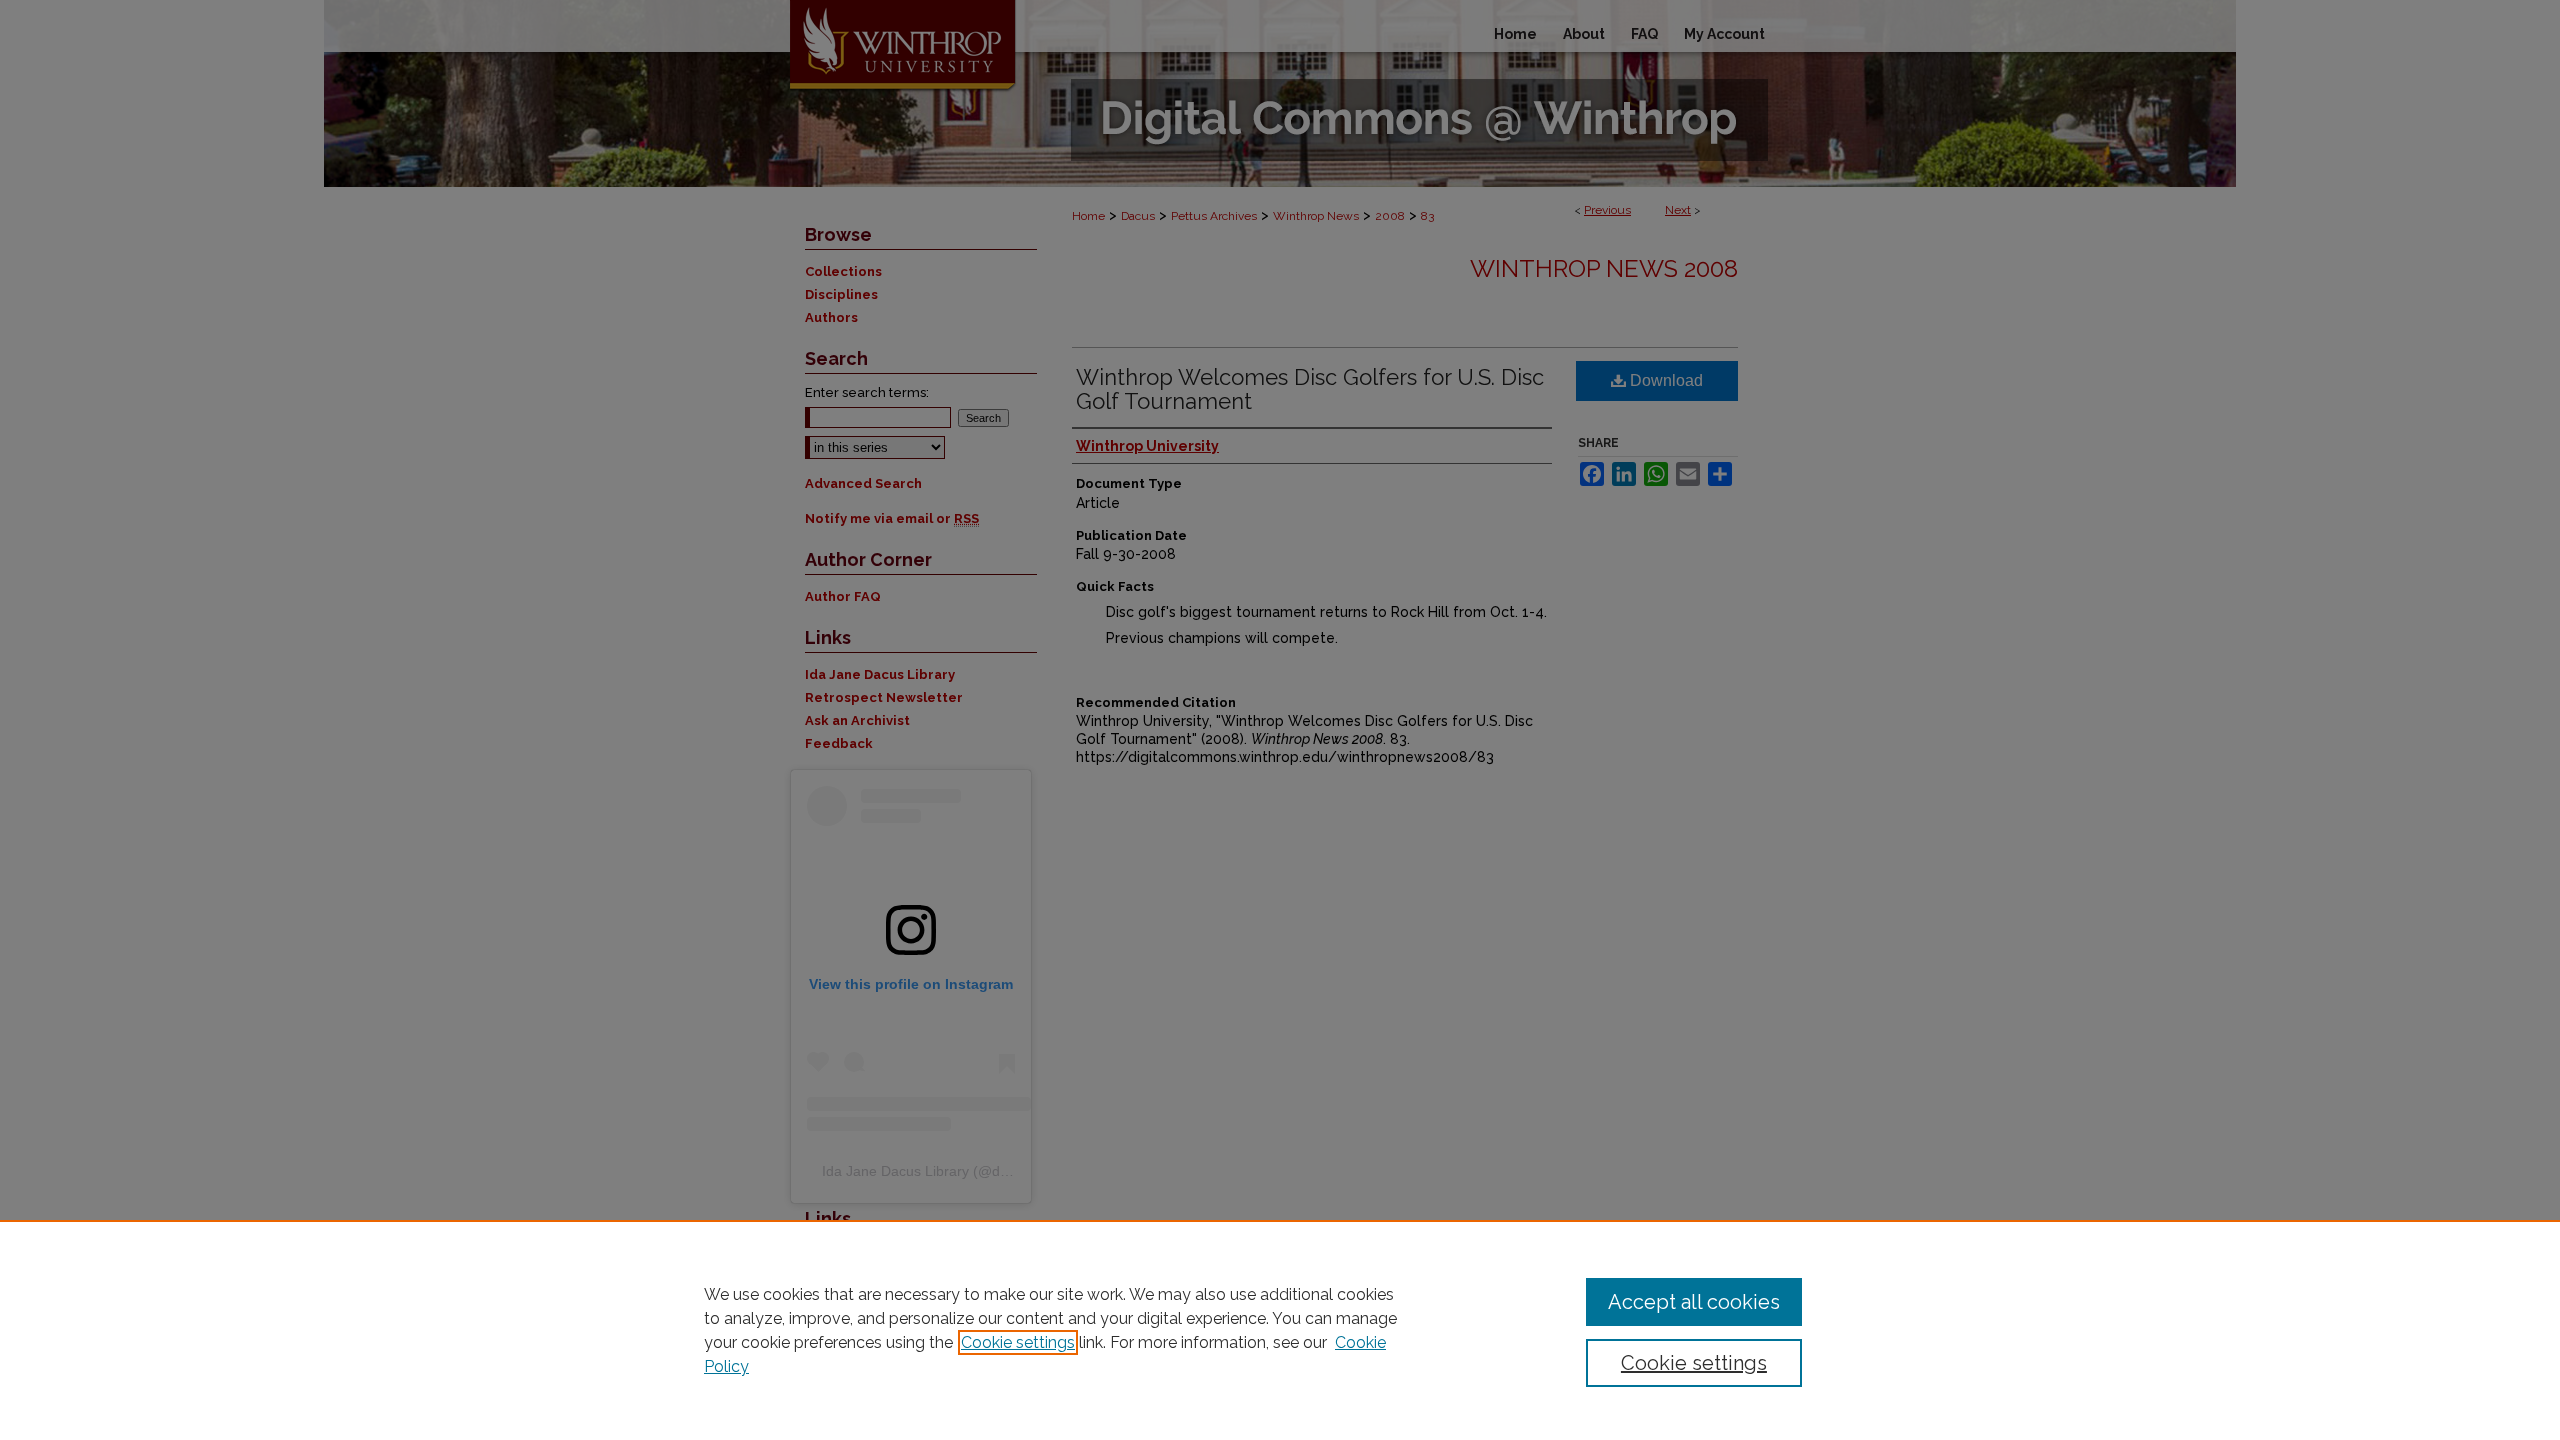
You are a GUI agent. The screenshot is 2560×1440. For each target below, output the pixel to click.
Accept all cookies (1694, 1302)
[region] (1280, 1330)
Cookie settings (1018, 1342)
